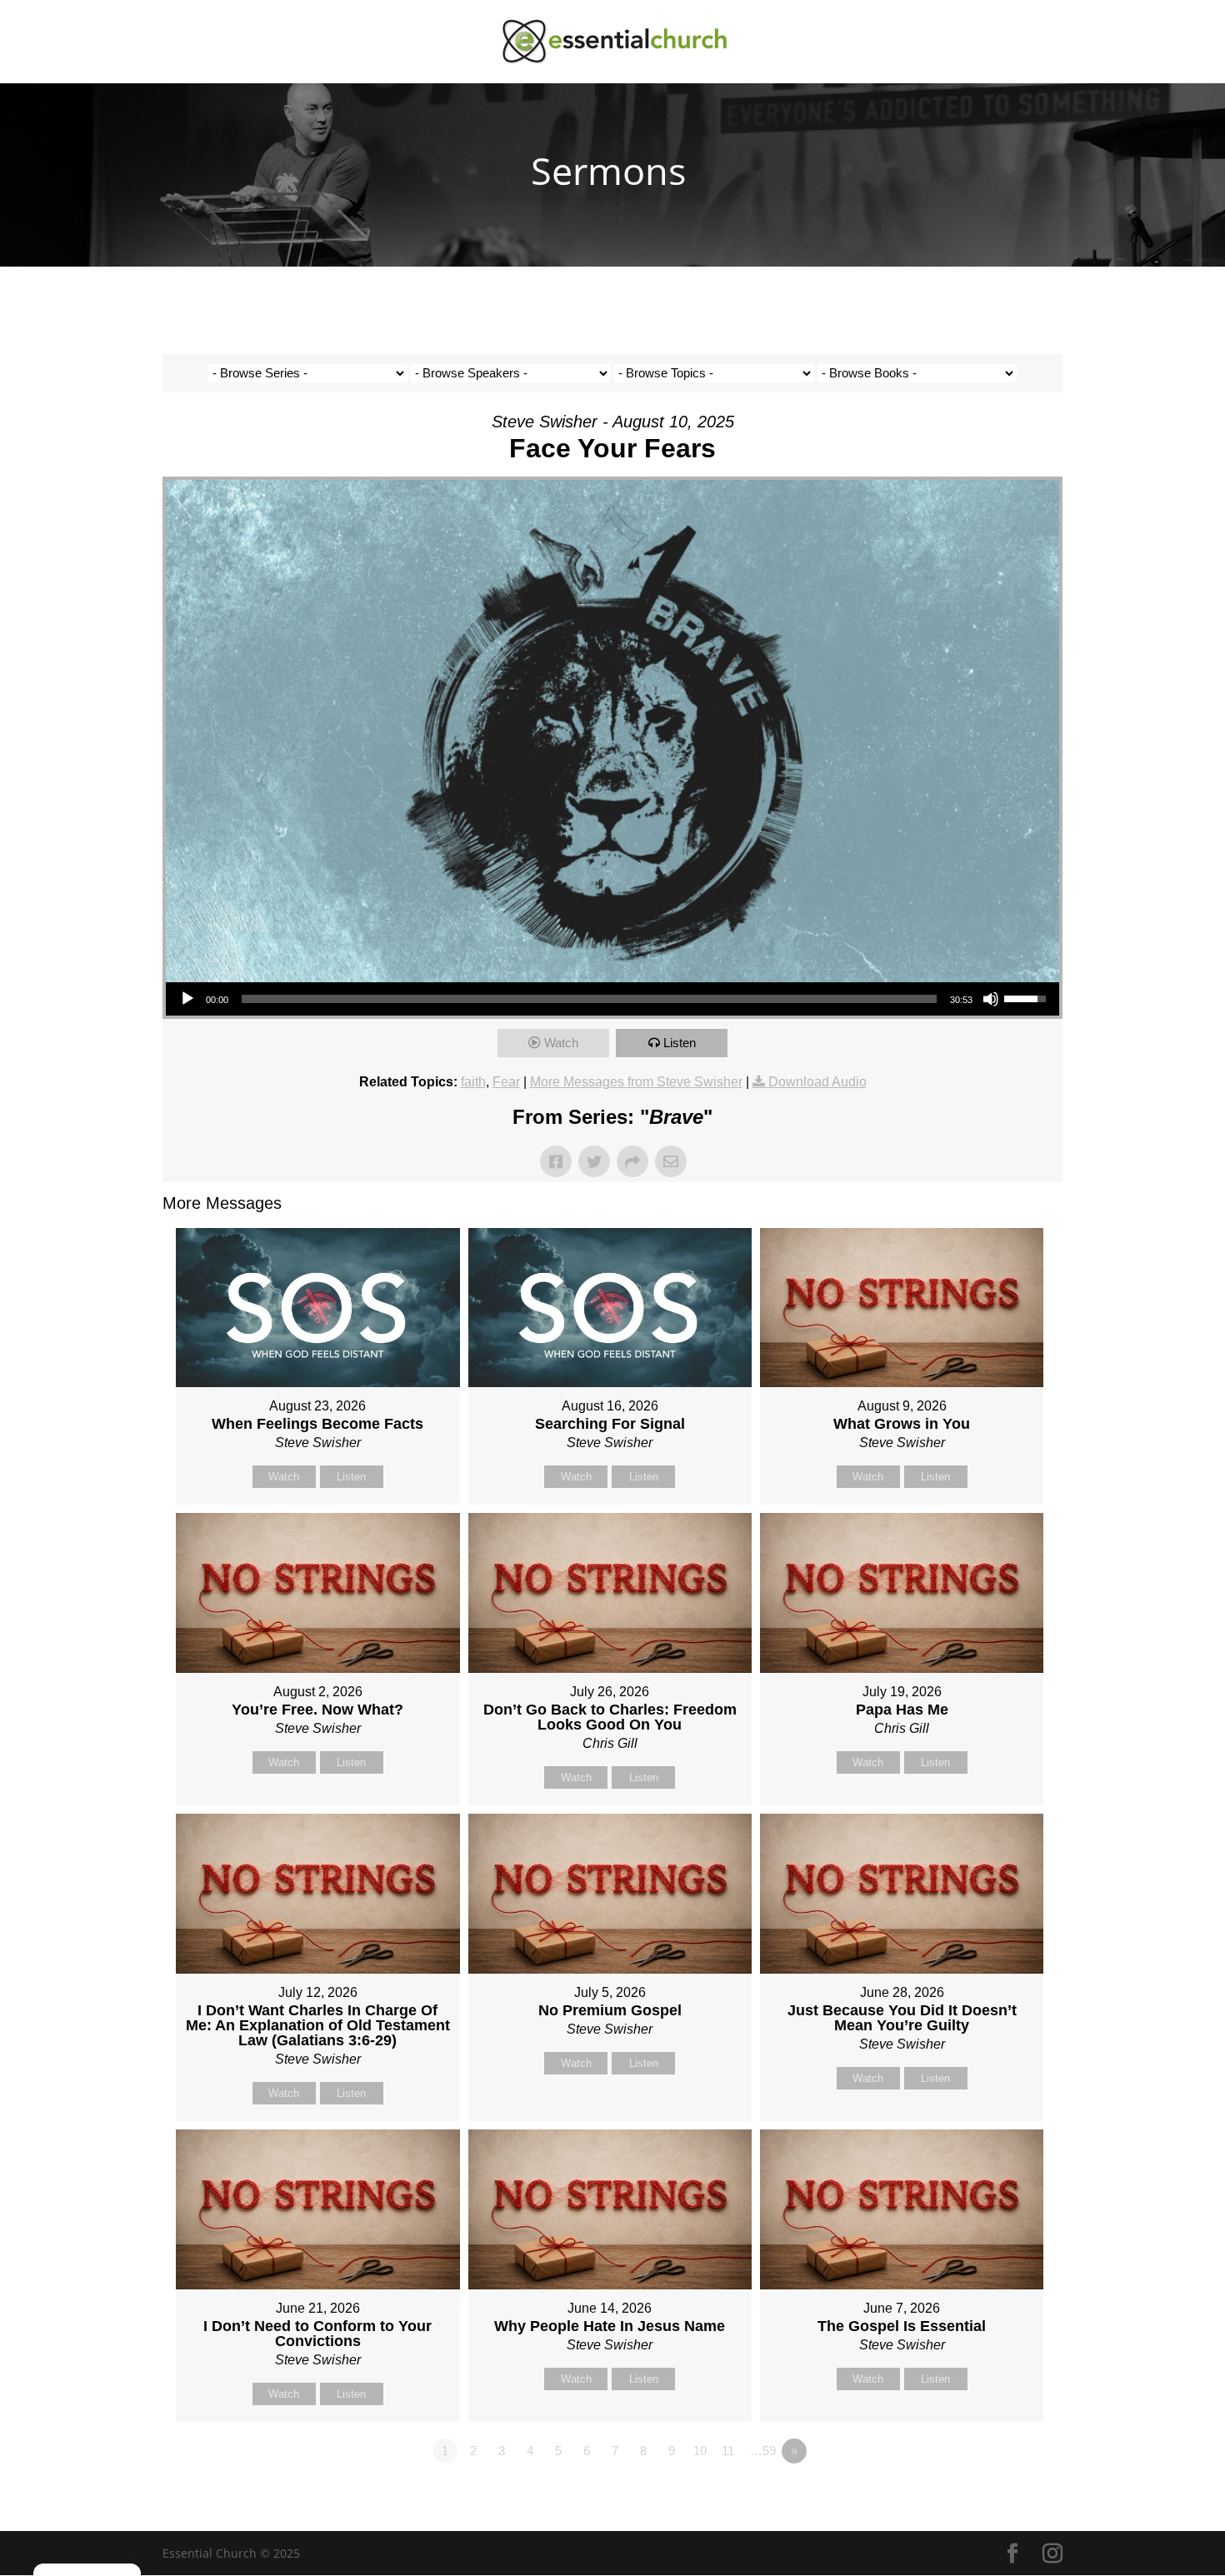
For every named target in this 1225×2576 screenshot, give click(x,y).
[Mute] (991, 999)
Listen (680, 1043)
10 (700, 2451)
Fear (506, 1082)
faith (473, 1082)
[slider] (589, 999)
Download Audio (817, 1082)
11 (728, 2451)
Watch (561, 1043)
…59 (763, 2451)
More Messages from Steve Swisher (636, 1082)
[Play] (187, 999)
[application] (612, 999)
